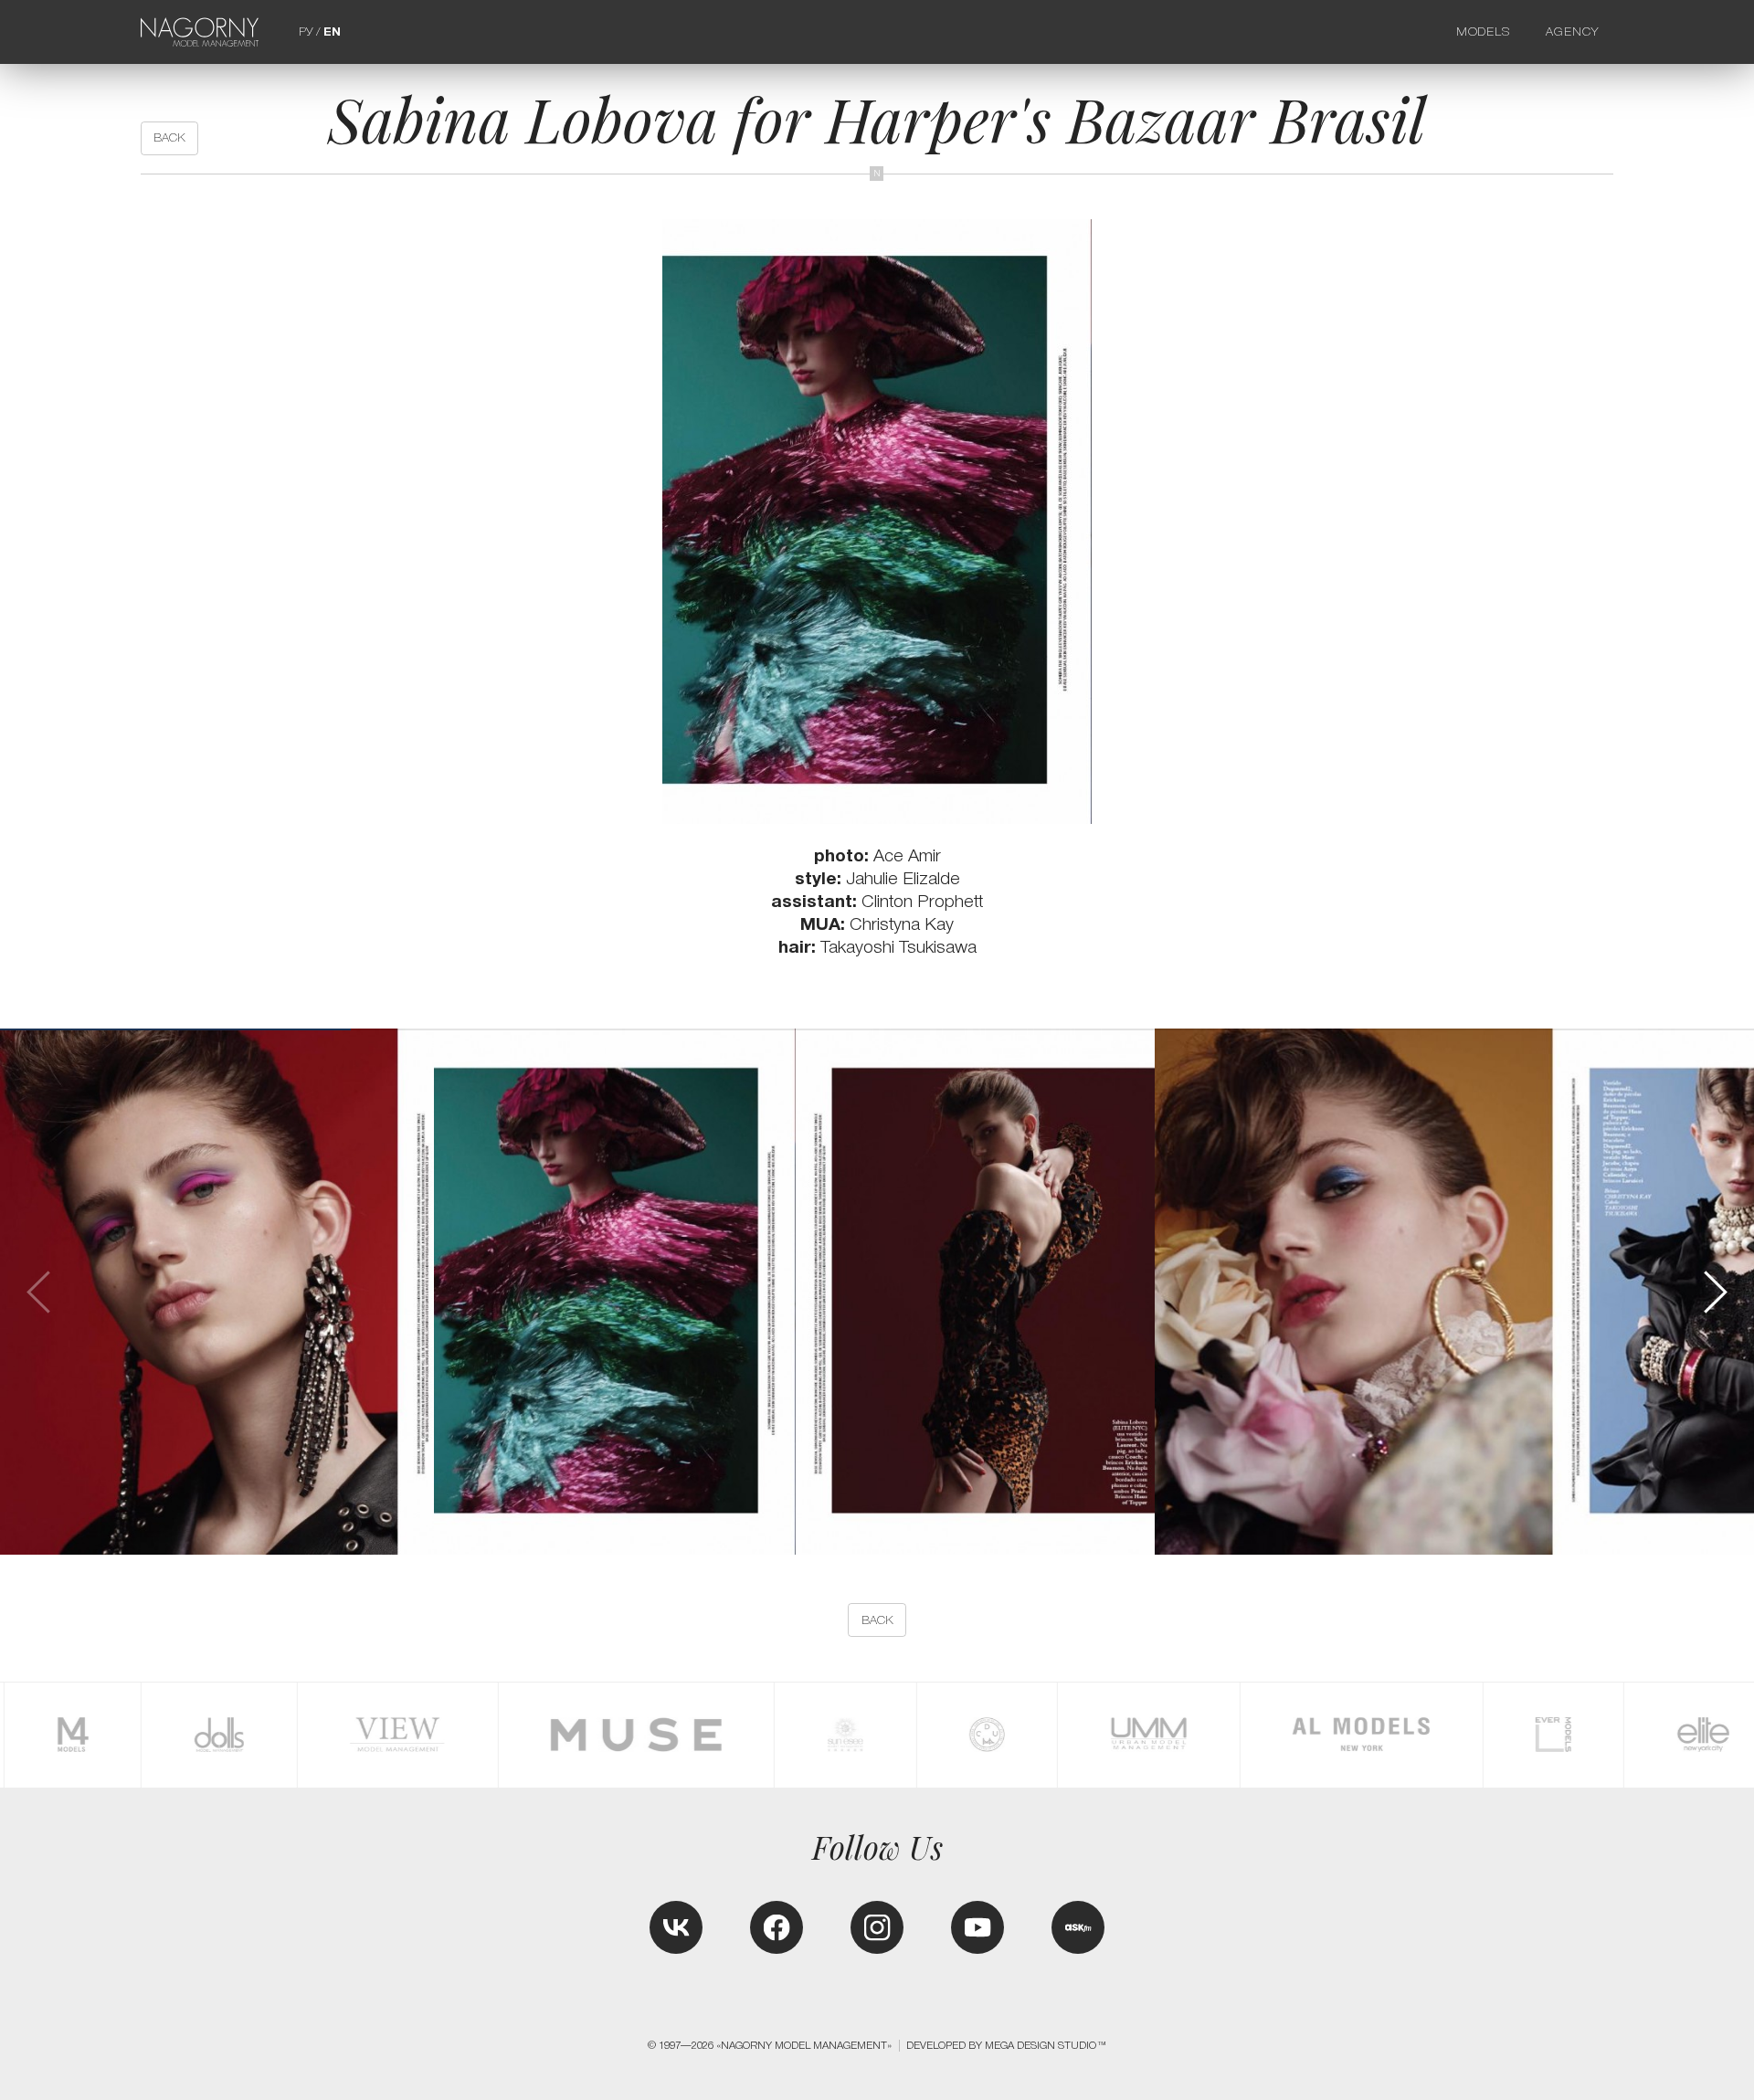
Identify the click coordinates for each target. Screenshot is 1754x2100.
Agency (1572, 32)
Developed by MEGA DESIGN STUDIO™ (1006, 2045)
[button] (1714, 1293)
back (169, 137)
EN (332, 32)
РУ (306, 32)
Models (1484, 32)
